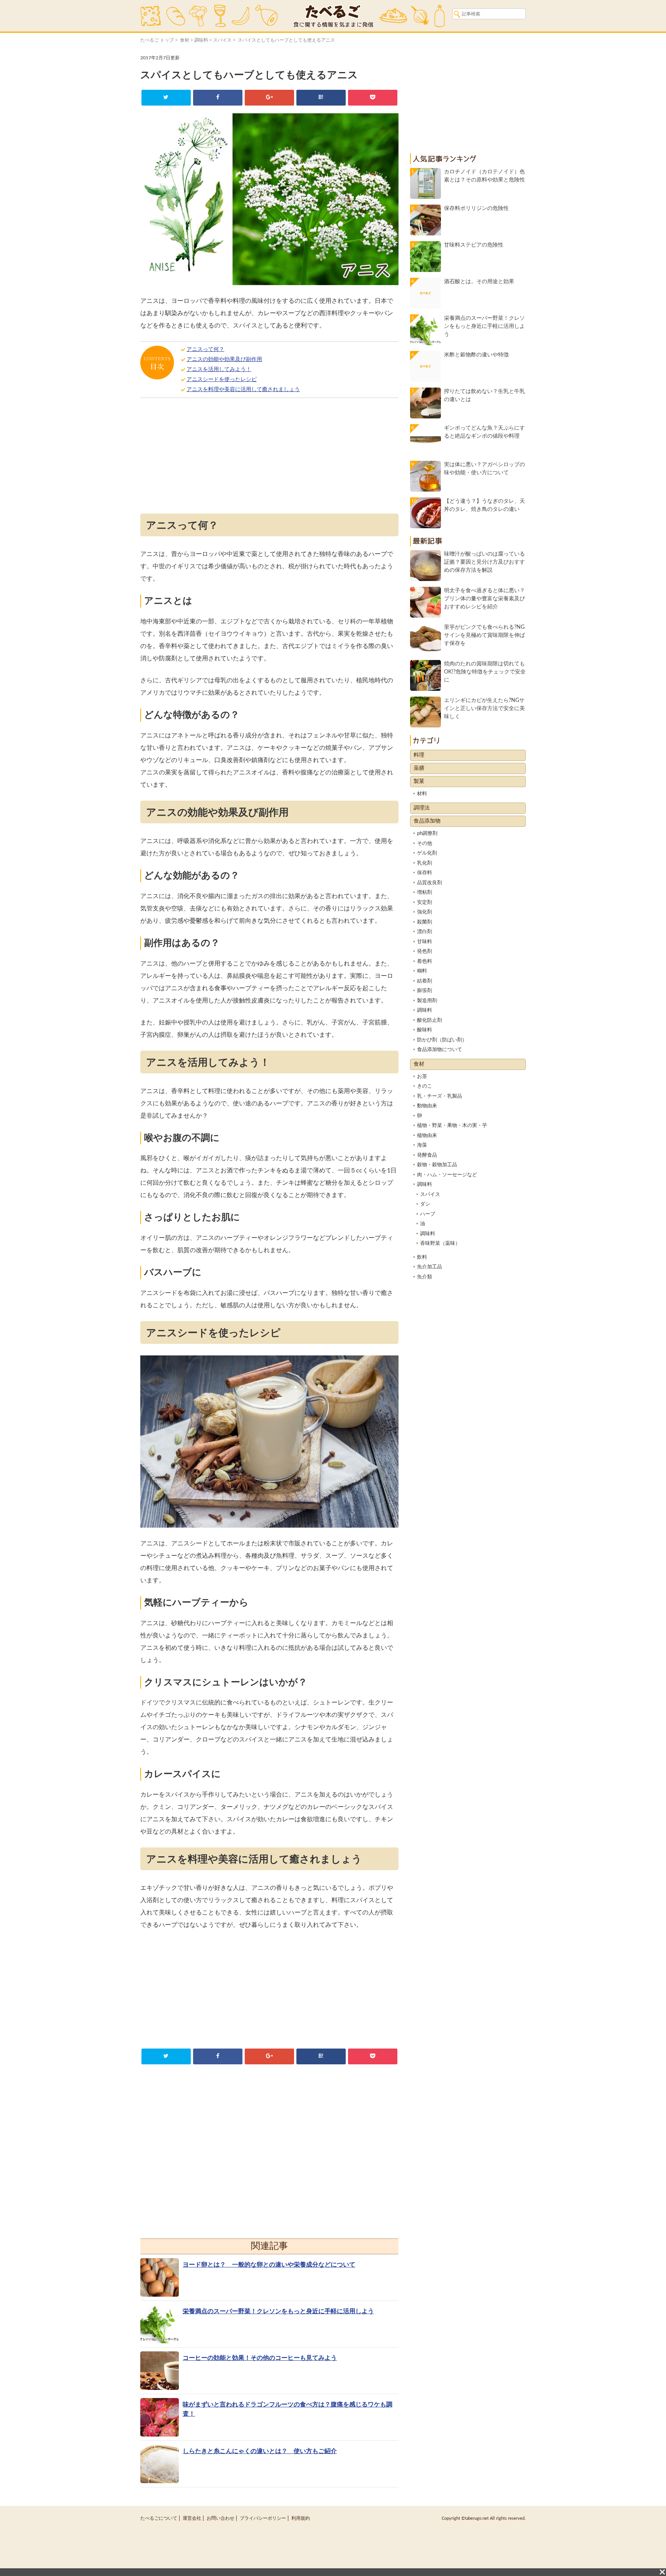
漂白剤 (425, 932)
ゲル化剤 (427, 853)
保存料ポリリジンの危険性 (476, 208)
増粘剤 (425, 893)
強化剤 (425, 912)
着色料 (425, 961)
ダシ (425, 1204)
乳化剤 (425, 863)
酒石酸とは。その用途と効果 (479, 282)
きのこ (425, 1086)
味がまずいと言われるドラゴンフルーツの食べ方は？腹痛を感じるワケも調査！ (288, 2409)
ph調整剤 (427, 834)
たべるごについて (159, 2518)
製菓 (419, 781)
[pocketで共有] (373, 98)
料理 (419, 755)
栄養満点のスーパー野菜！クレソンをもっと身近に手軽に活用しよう (278, 2311)
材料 (422, 794)
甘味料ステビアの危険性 (474, 245)
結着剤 (425, 981)
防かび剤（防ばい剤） (442, 1040)
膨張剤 (425, 991)
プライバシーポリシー (263, 2518)
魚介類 (425, 1277)
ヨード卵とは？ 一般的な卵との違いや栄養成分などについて (269, 2265)
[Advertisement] (269, 458)
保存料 (425, 873)
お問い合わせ (220, 2518)
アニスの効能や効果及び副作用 (224, 359)
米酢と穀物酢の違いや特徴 (476, 355)
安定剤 (425, 903)
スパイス (222, 40)
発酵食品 (427, 1155)
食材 (185, 40)
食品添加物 (427, 821)
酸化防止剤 (430, 1020)
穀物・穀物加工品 (437, 1165)
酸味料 (425, 1030)
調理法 (422, 808)
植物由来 (427, 1136)
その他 (425, 844)
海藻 (422, 1145)
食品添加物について (440, 1050)
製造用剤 (427, 1001)
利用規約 (301, 2518)
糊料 (422, 971)
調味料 (201, 40)
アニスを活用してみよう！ (219, 369)
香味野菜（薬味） (440, 1243)
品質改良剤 (430, 883)
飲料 (422, 1257)
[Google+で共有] (269, 98)
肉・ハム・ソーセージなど (447, 1175)
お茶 (422, 1077)
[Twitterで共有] (166, 98)
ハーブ (428, 1214)
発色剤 (425, 951)
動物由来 (427, 1106)
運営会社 (192, 2518)
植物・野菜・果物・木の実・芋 (452, 1126)
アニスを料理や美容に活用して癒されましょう (243, 390)
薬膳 (419, 768)
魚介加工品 (430, 1267)
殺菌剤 (425, 922)
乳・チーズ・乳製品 (440, 1096)
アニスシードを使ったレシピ (222, 380)
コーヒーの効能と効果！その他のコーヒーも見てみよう (260, 2358)
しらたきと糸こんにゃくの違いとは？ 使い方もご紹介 (260, 2451)
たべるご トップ (157, 40)
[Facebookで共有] (218, 98)
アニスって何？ (205, 349)
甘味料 (425, 942)
